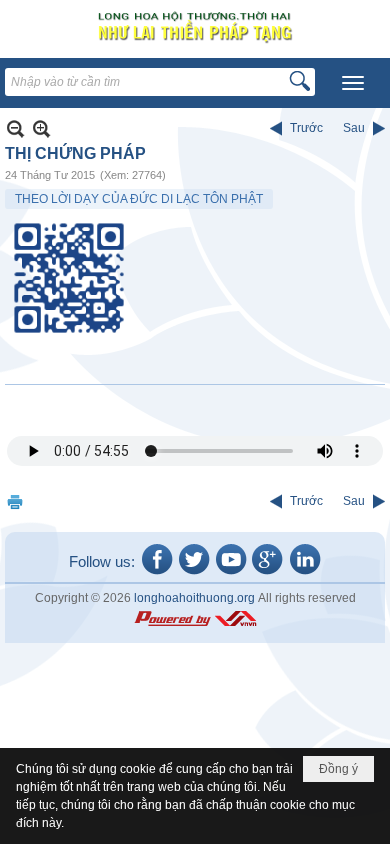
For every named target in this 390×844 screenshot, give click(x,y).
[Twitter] (194, 573)
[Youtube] (231, 573)
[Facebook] (157, 573)
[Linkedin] (305, 573)
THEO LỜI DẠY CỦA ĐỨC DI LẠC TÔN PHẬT (139, 199)
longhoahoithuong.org (194, 598)
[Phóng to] (41, 128)
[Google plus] (268, 573)
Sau (354, 128)
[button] (353, 83)
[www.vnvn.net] (195, 619)
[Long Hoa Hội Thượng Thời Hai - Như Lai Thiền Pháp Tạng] (195, 26)
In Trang (15, 501)
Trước (306, 128)
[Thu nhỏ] (15, 128)
